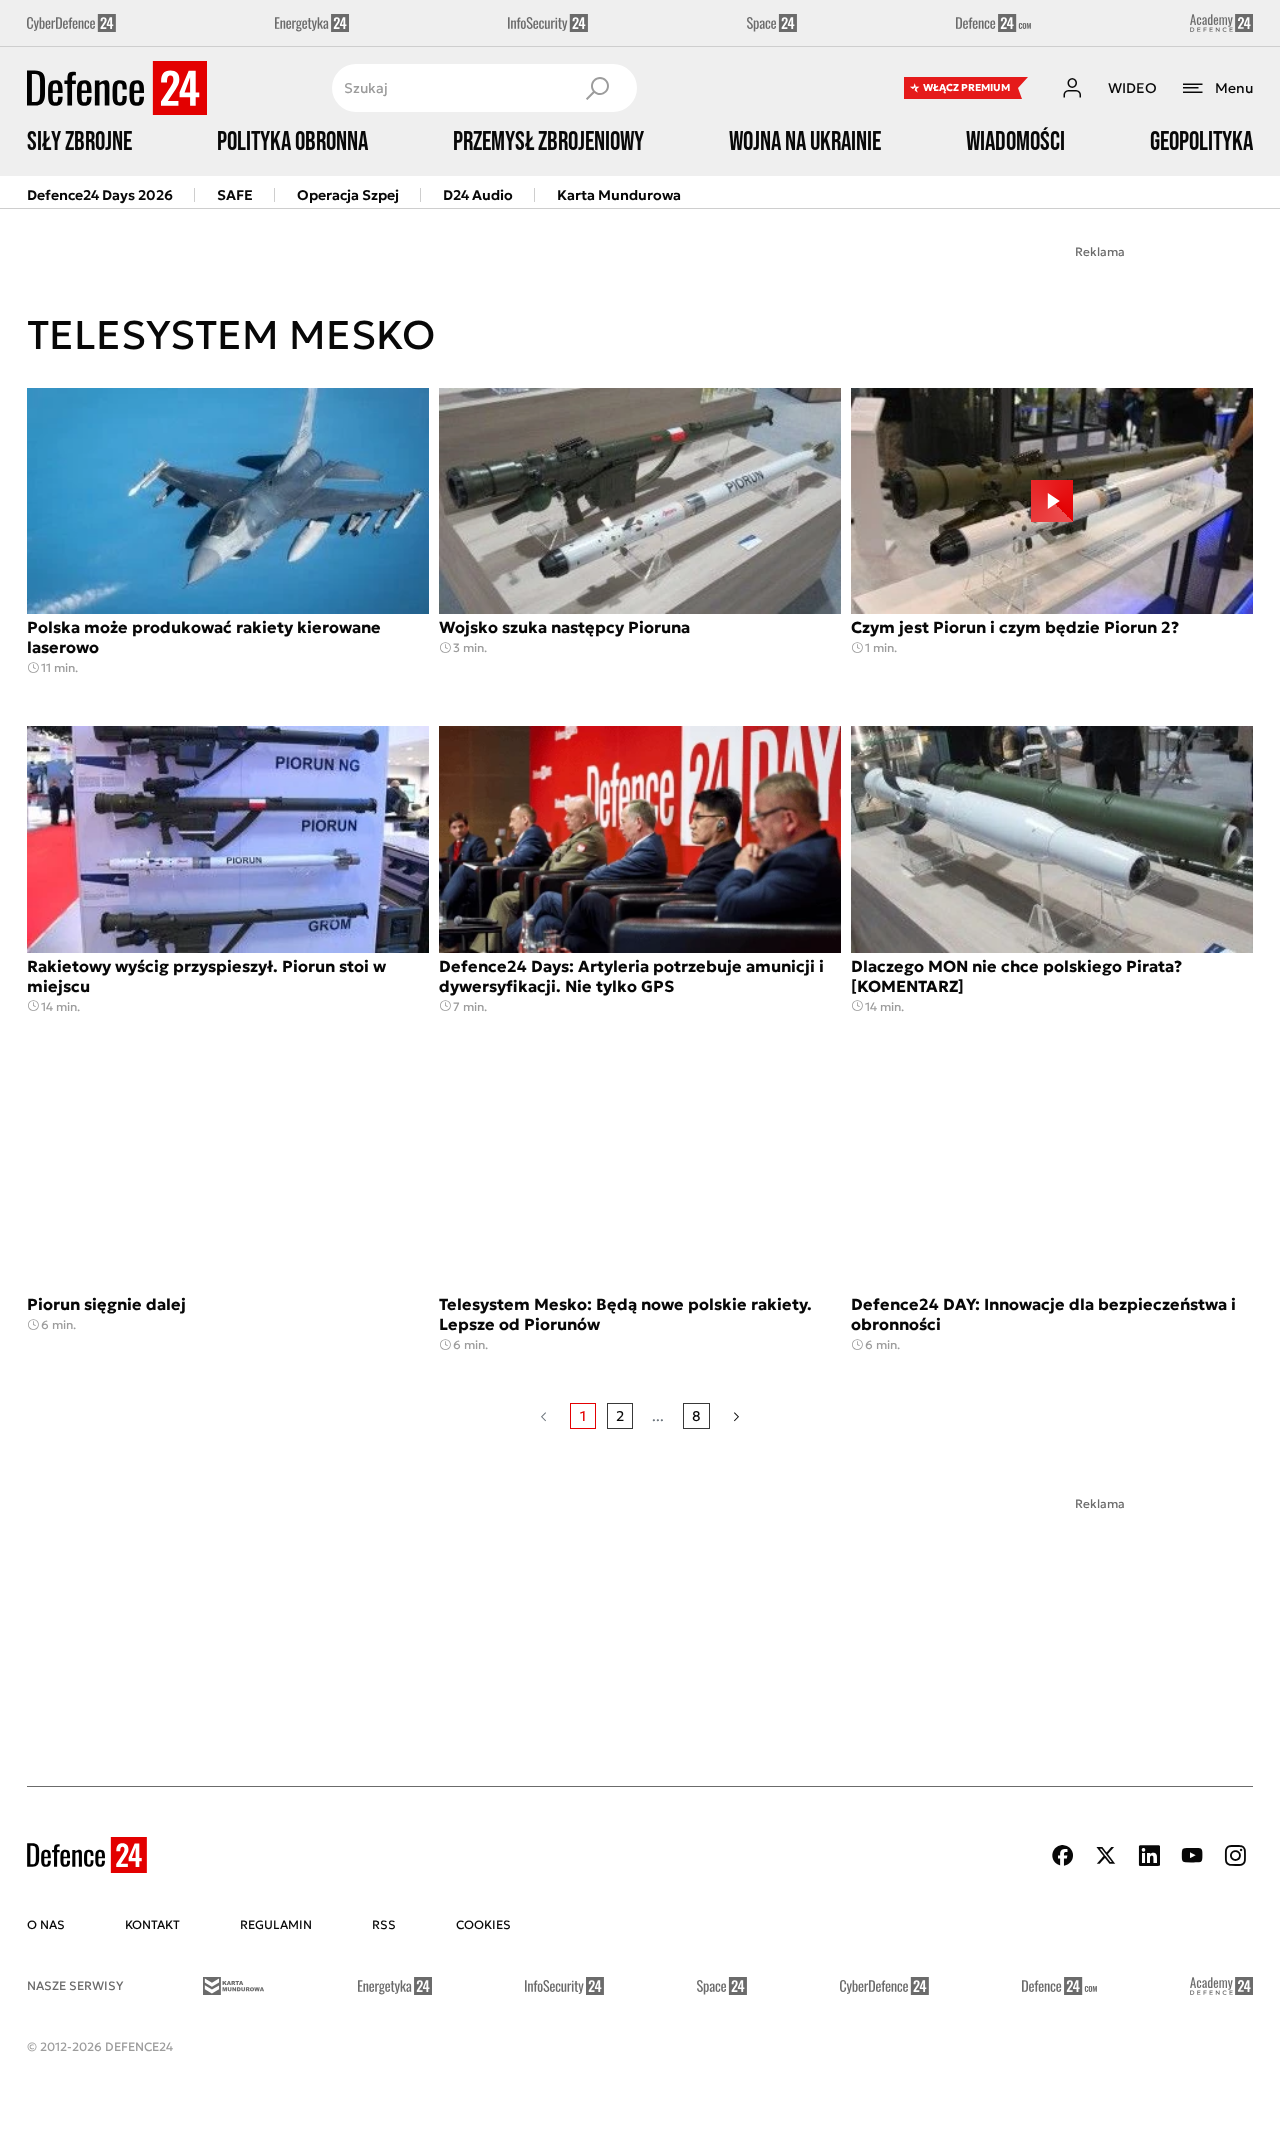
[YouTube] (1192, 1855)
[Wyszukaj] (597, 88)
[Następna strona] (736, 1416)
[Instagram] (1235, 1855)
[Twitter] (1106, 1855)
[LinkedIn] (1149, 1855)
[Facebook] (1063, 1855)
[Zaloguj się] (1072, 88)
